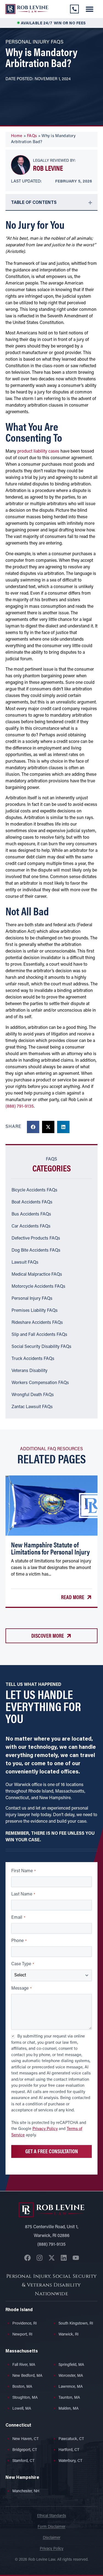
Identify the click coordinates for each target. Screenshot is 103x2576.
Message (21, 1989)
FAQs (32, 136)
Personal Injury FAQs (32, 1299)
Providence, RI (25, 2324)
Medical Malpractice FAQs (37, 1275)
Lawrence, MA (71, 2387)
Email (18, 1918)
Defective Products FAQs (36, 1238)
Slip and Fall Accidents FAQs (39, 1335)
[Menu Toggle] (90, 9)
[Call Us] (74, 9)
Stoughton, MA (25, 2398)
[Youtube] (76, 2258)
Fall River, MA (24, 2365)
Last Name (23, 1895)
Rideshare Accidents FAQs (37, 1323)
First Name (23, 1871)
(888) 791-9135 (20, 1107)
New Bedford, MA (27, 2376)
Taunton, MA (69, 2398)
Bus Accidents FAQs (31, 1214)
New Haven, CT (26, 2439)
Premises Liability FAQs (35, 1311)
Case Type (23, 1964)
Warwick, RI (69, 2335)
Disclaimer (52, 2538)
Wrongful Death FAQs (33, 1395)
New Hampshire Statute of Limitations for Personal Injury (50, 1548)
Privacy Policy (45, 2129)
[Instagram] (40, 2258)
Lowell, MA (22, 2409)
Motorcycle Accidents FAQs (38, 1287)
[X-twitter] (52, 2258)
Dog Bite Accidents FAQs (36, 1251)
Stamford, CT (23, 2461)
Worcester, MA (71, 2376)
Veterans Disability (30, 1371)
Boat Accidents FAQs (32, 1202)
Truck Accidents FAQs (33, 1359)
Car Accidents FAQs (31, 1226)
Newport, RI (22, 2335)
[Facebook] (27, 2258)
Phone (19, 1941)
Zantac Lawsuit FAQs (32, 1407)
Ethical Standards (52, 2516)
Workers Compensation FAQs (40, 1383)
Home (17, 136)
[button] (33, 1127)
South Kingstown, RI (76, 2324)
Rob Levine (48, 168)
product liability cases (38, 451)
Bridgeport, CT (25, 2450)
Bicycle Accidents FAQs (34, 1190)
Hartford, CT (69, 2450)
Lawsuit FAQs (25, 1263)
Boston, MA (22, 2387)
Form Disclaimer (51, 2527)
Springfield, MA (71, 2365)
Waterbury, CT (70, 2461)
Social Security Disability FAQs (41, 1347)
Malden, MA (69, 2409)
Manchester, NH (26, 2491)
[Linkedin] (64, 2258)
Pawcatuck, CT (71, 2439)
